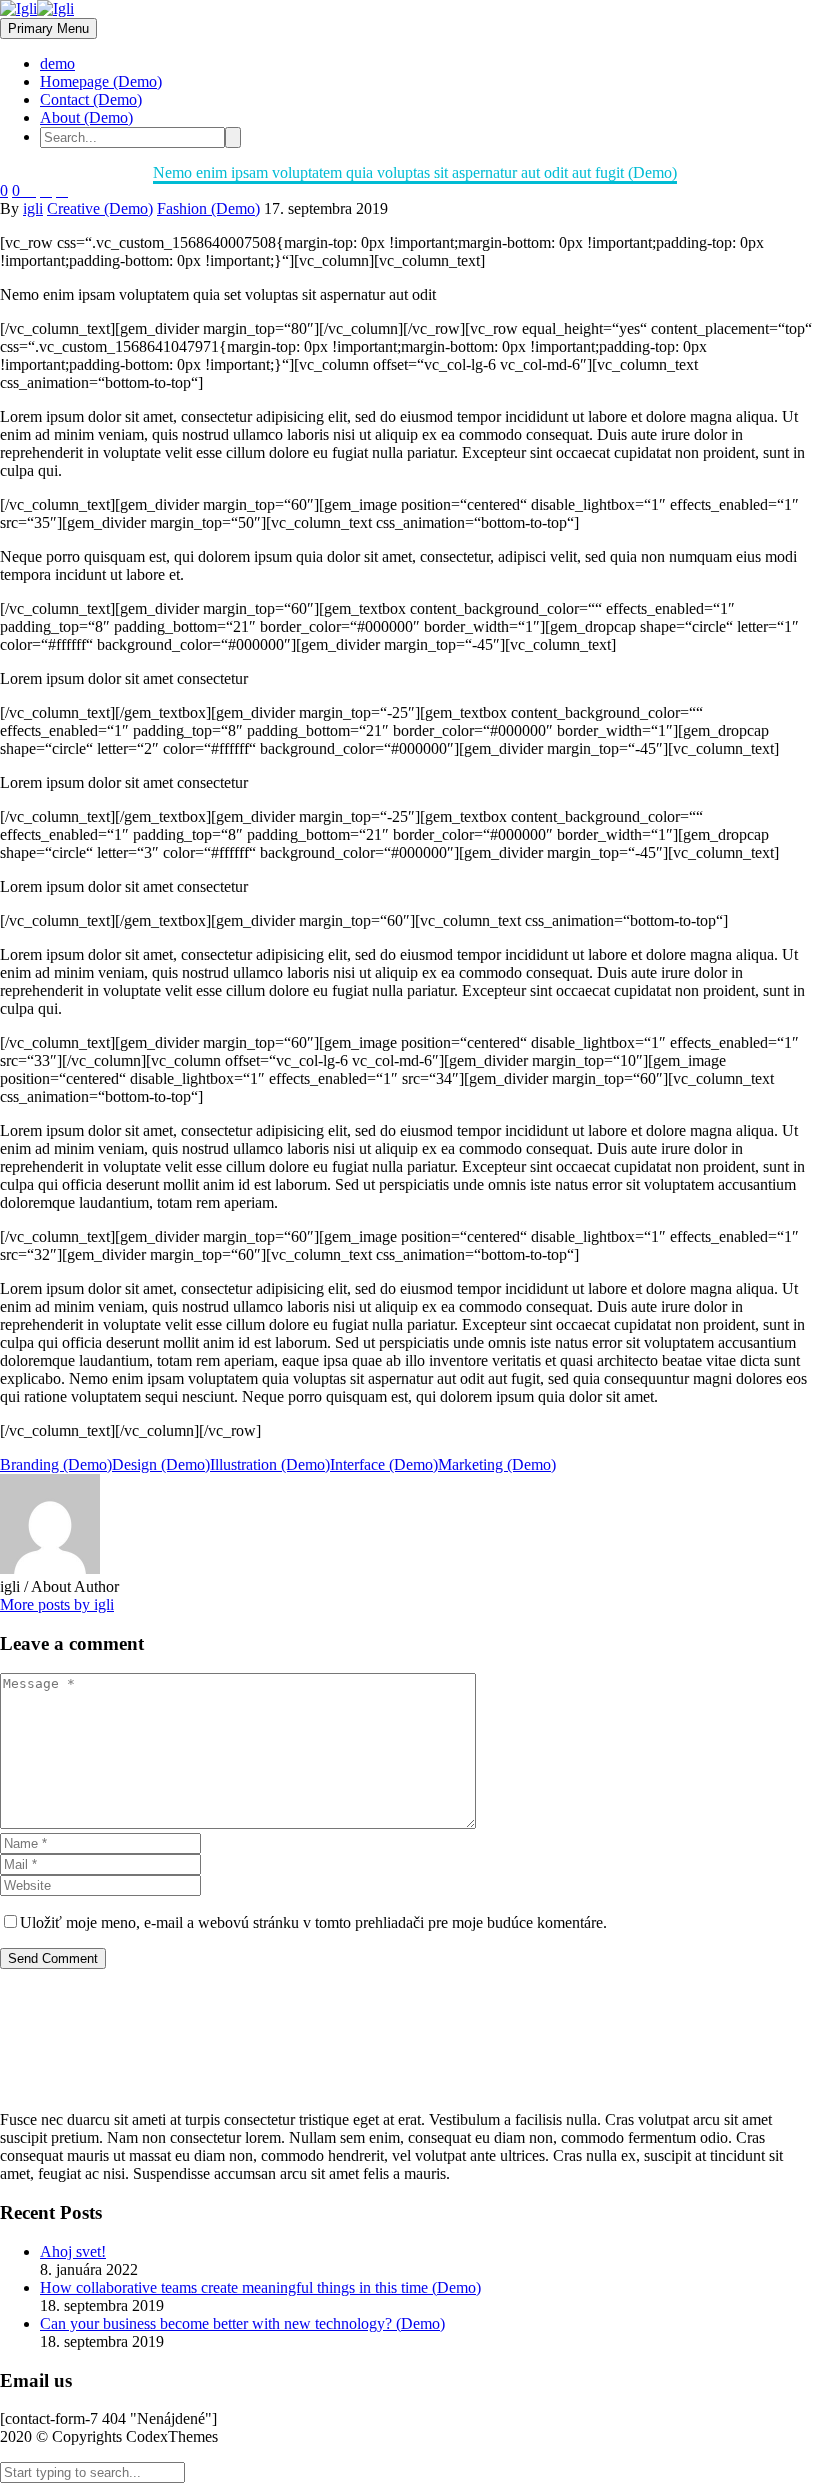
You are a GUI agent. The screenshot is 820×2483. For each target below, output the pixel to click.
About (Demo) (86, 117)
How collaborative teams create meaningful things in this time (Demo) (260, 2287)
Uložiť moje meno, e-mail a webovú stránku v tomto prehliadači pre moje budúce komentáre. (313, 1922)
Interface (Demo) (384, 1464)
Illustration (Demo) (270, 1464)
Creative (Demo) (100, 208)
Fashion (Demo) (208, 208)
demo (57, 63)
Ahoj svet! (73, 2251)
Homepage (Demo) (101, 81)
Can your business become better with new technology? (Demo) (242, 2323)
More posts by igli (57, 1604)
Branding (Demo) (56, 1464)
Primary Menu (48, 28)
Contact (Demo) (91, 99)
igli (33, 208)
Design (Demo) (161, 1464)
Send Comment (53, 1958)
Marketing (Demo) (497, 1464)
